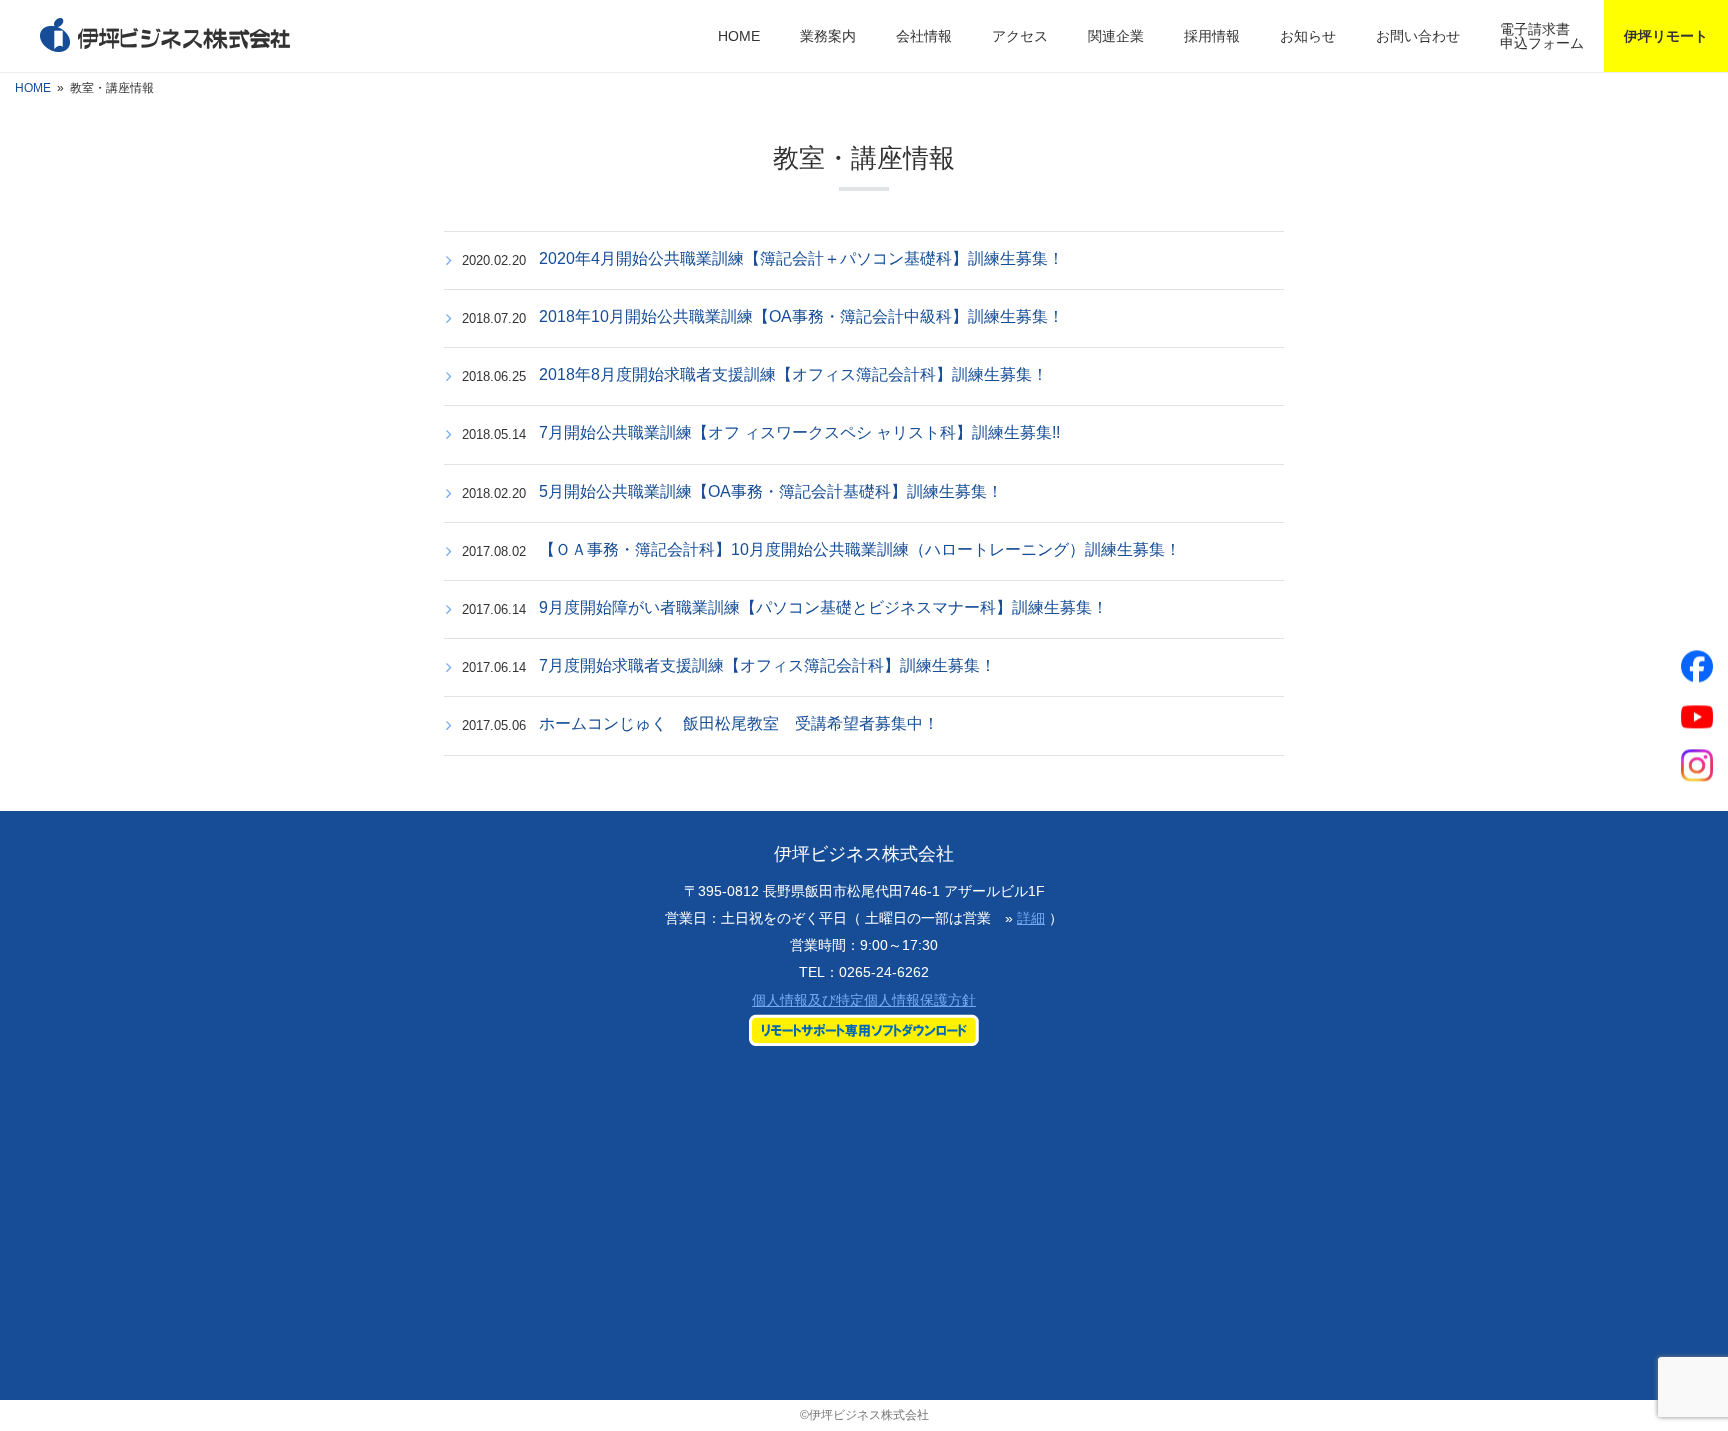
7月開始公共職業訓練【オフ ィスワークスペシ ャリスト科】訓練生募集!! (799, 432)
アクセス (1020, 36)
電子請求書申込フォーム (1542, 36)
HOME (739, 36)
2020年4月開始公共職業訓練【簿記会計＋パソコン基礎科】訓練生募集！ (801, 258)
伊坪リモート (1666, 36)
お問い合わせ (1418, 36)
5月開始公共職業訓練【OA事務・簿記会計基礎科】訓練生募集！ (771, 491)
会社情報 (924, 36)
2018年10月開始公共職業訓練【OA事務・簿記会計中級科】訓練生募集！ (801, 316)
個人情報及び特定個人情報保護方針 (864, 1000)
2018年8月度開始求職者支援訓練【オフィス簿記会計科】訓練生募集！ (793, 374)
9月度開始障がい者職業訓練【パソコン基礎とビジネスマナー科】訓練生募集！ (823, 607)
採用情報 (1212, 36)
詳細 (1031, 918)
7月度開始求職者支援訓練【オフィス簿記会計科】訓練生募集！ (767, 665)
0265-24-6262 (884, 972)
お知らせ (1308, 36)
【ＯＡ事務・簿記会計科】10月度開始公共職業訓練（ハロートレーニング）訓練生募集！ (860, 549)
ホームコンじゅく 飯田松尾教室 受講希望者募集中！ (739, 723)
